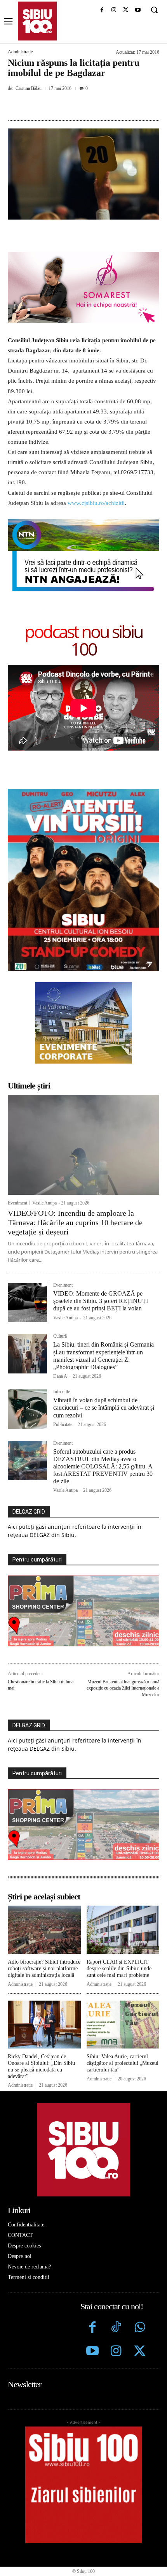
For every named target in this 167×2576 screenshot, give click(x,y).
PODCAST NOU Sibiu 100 (83, 640)
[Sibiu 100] (37, 21)
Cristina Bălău (29, 88)
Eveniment (17, 1203)
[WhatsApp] (94, 106)
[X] (126, 10)
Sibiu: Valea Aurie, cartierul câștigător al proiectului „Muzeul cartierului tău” (123, 2063)
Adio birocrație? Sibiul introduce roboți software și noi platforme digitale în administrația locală (44, 1968)
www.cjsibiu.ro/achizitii (96, 503)
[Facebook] (102, 10)
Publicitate (63, 1424)
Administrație (20, 52)
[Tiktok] (116, 2328)
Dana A (60, 1376)
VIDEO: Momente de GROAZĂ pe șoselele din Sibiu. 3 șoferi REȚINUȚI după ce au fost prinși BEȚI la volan (101, 1301)
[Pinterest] (76, 106)
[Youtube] (138, 10)
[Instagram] (114, 10)
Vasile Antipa (44, 1203)
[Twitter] (140, 2352)
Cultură (60, 1336)
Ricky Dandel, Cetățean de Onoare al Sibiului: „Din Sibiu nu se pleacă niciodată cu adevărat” (41, 2066)
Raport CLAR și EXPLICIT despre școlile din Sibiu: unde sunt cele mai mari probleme (119, 1968)
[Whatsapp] (140, 2328)
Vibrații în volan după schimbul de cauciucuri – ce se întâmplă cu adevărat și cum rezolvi (104, 1408)
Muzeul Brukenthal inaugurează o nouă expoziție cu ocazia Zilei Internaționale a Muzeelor (123, 1688)
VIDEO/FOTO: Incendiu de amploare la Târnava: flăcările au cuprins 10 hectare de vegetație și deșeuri (75, 1222)
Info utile (62, 1392)
